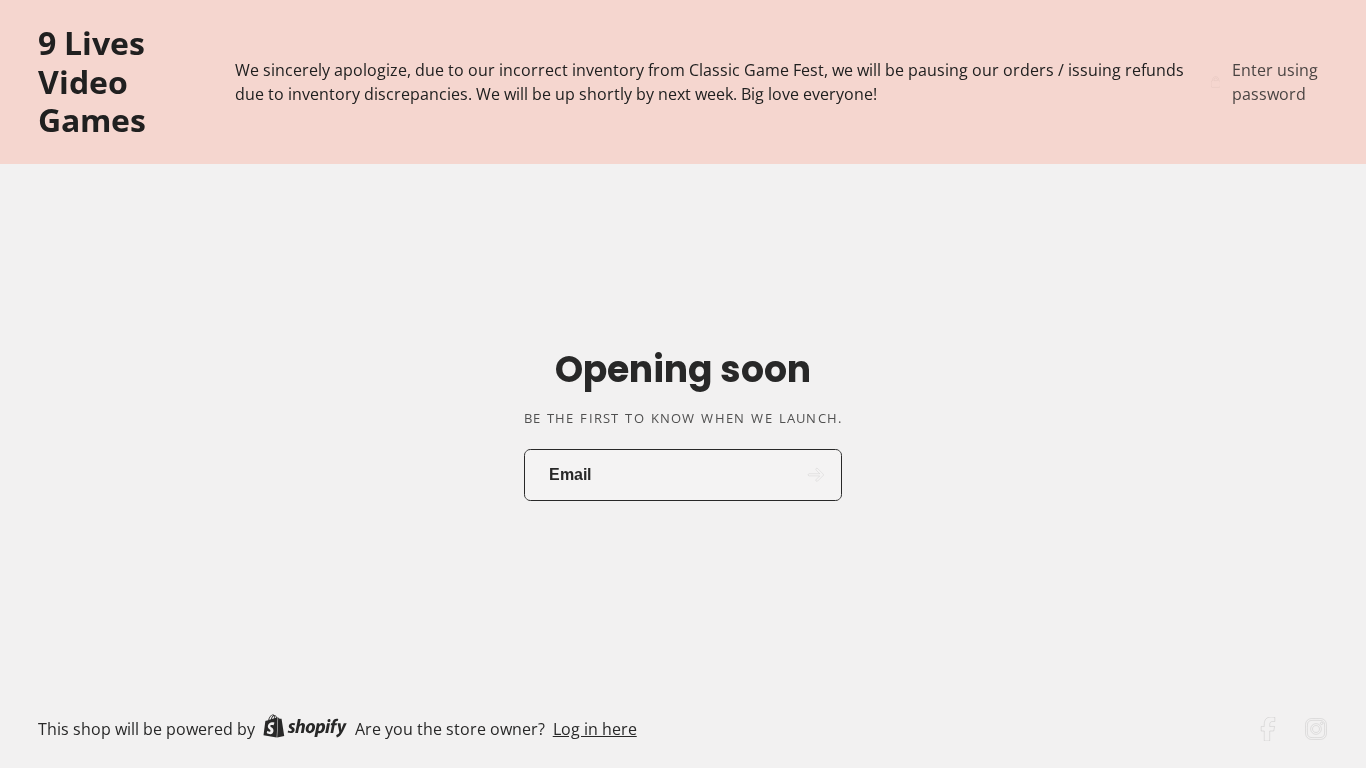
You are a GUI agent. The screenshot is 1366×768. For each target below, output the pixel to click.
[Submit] (816, 475)
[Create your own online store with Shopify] (305, 729)
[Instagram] (1316, 729)
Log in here (595, 729)
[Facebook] (1268, 729)
